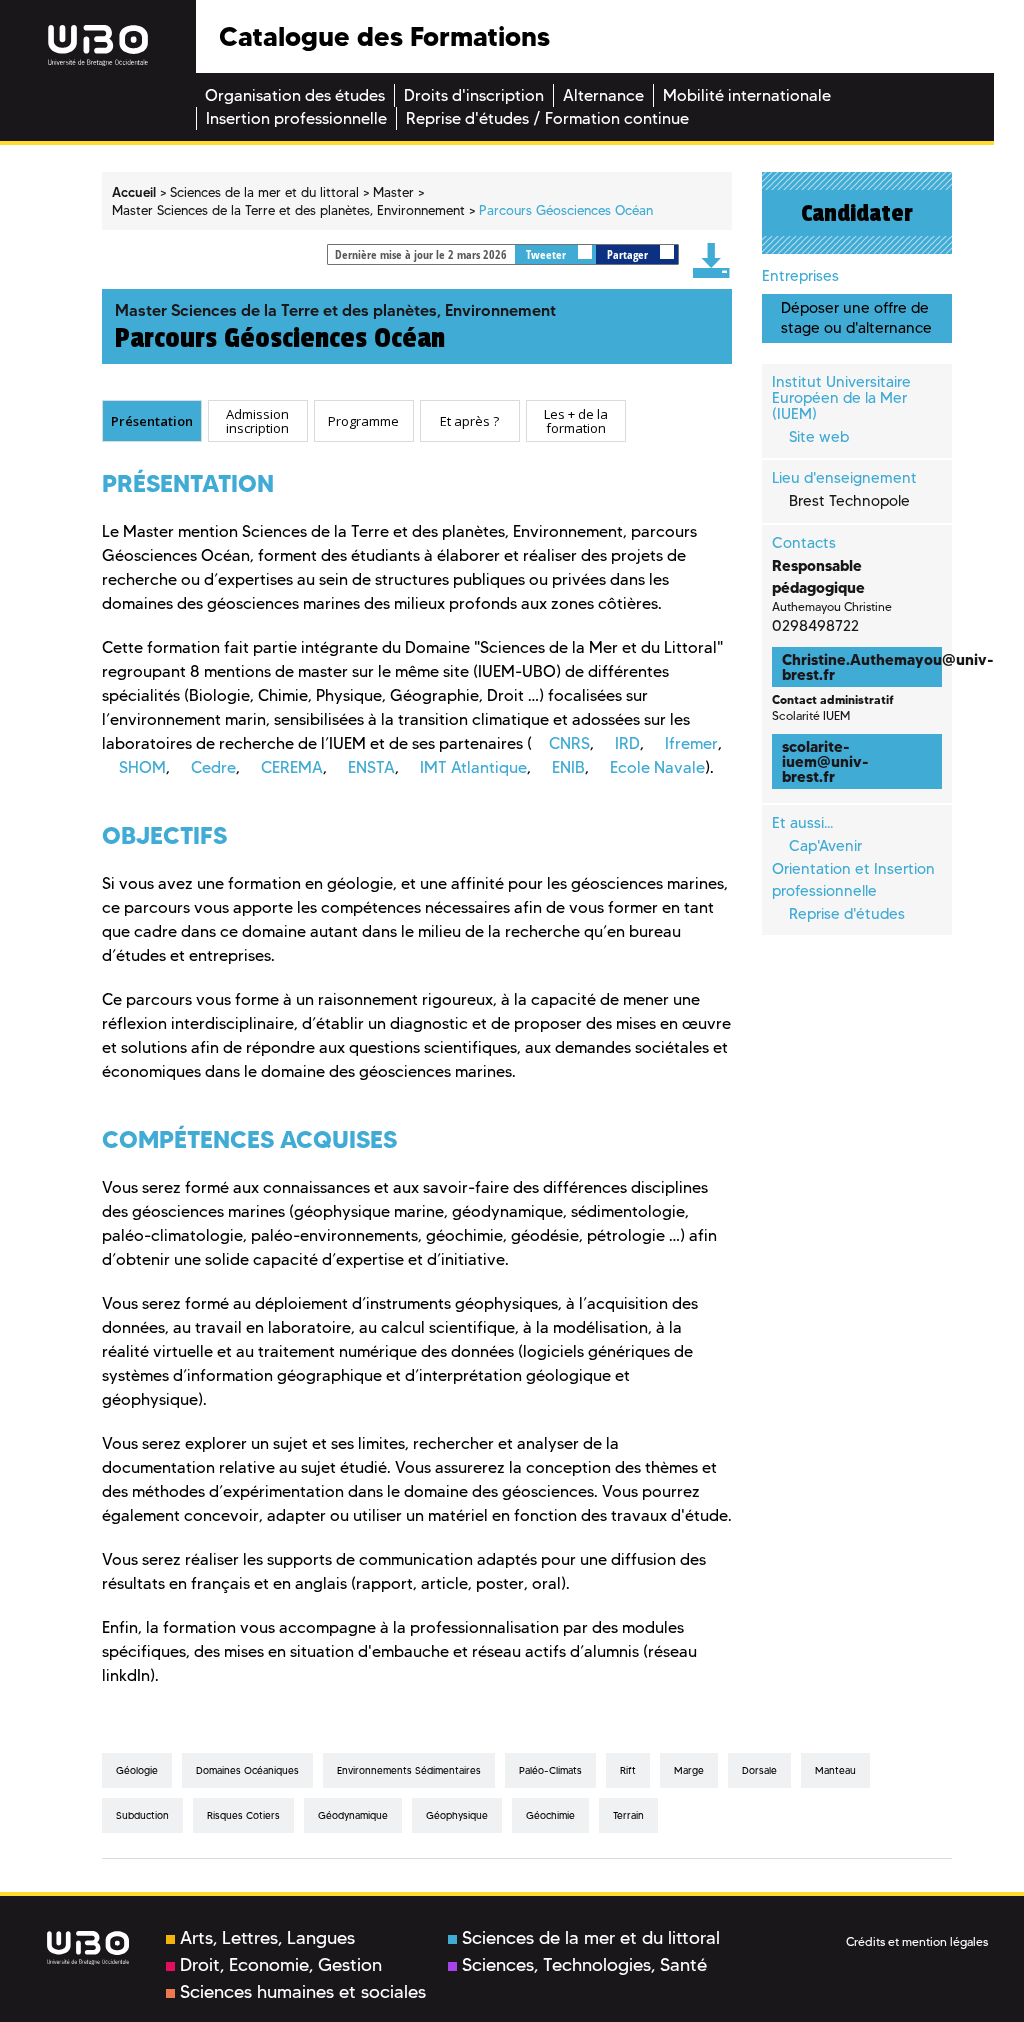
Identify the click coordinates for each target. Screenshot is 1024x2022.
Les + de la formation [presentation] (576, 420)
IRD (627, 743)
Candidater (857, 213)
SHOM (142, 767)
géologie (137, 1770)
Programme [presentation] (363, 421)
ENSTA (371, 767)
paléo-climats (550, 1770)
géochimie (550, 1815)
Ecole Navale (657, 767)
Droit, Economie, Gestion (281, 1965)
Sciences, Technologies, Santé (584, 1965)
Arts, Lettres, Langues (267, 1938)
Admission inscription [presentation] (257, 420)
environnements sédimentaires (409, 1770)
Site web (819, 437)
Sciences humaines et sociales (303, 1992)
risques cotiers (243, 1815)
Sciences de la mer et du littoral (591, 1938)
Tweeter (547, 254)
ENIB (568, 767)
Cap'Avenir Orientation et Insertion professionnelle (853, 868)
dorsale (759, 1770)
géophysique (457, 1815)
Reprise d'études (847, 914)
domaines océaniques (247, 1770)
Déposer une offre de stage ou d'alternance (856, 317)
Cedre (213, 767)
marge (689, 1770)
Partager (629, 254)
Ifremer (691, 743)
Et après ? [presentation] (469, 421)
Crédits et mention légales (917, 1941)
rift (628, 1770)
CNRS (569, 743)
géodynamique (353, 1815)
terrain (628, 1815)
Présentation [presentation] (152, 421)
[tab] (152, 421)
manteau (835, 1770)
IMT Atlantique (473, 767)
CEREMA (292, 767)
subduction (142, 1815)
